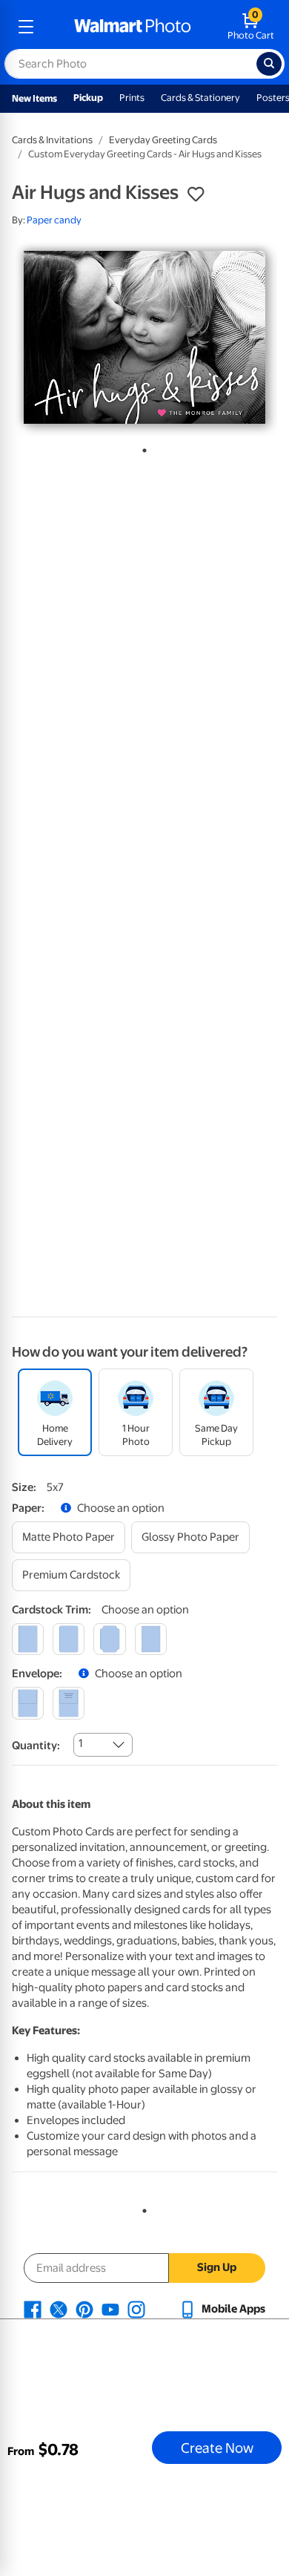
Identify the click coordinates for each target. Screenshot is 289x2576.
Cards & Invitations (52, 140)
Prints (132, 98)
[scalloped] (151, 1639)
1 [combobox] (80, 1743)
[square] (28, 1639)
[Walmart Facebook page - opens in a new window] (33, 2309)
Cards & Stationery (200, 98)
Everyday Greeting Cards (163, 140)
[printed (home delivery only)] (69, 1703)
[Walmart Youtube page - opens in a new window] (110, 2309)
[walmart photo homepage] (133, 27)
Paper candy (54, 220)
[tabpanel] (144, 337)
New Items (34, 98)
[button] (196, 194)
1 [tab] (142, 448)
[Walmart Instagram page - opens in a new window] (136, 2309)
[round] (69, 1639)
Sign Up (217, 2267)
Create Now (217, 2448)
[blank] (28, 1703)
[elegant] (109, 1639)
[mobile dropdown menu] (26, 27)
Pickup (88, 98)
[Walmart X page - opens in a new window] (59, 2309)
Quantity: (36, 1746)
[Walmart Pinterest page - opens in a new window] (84, 2309)
